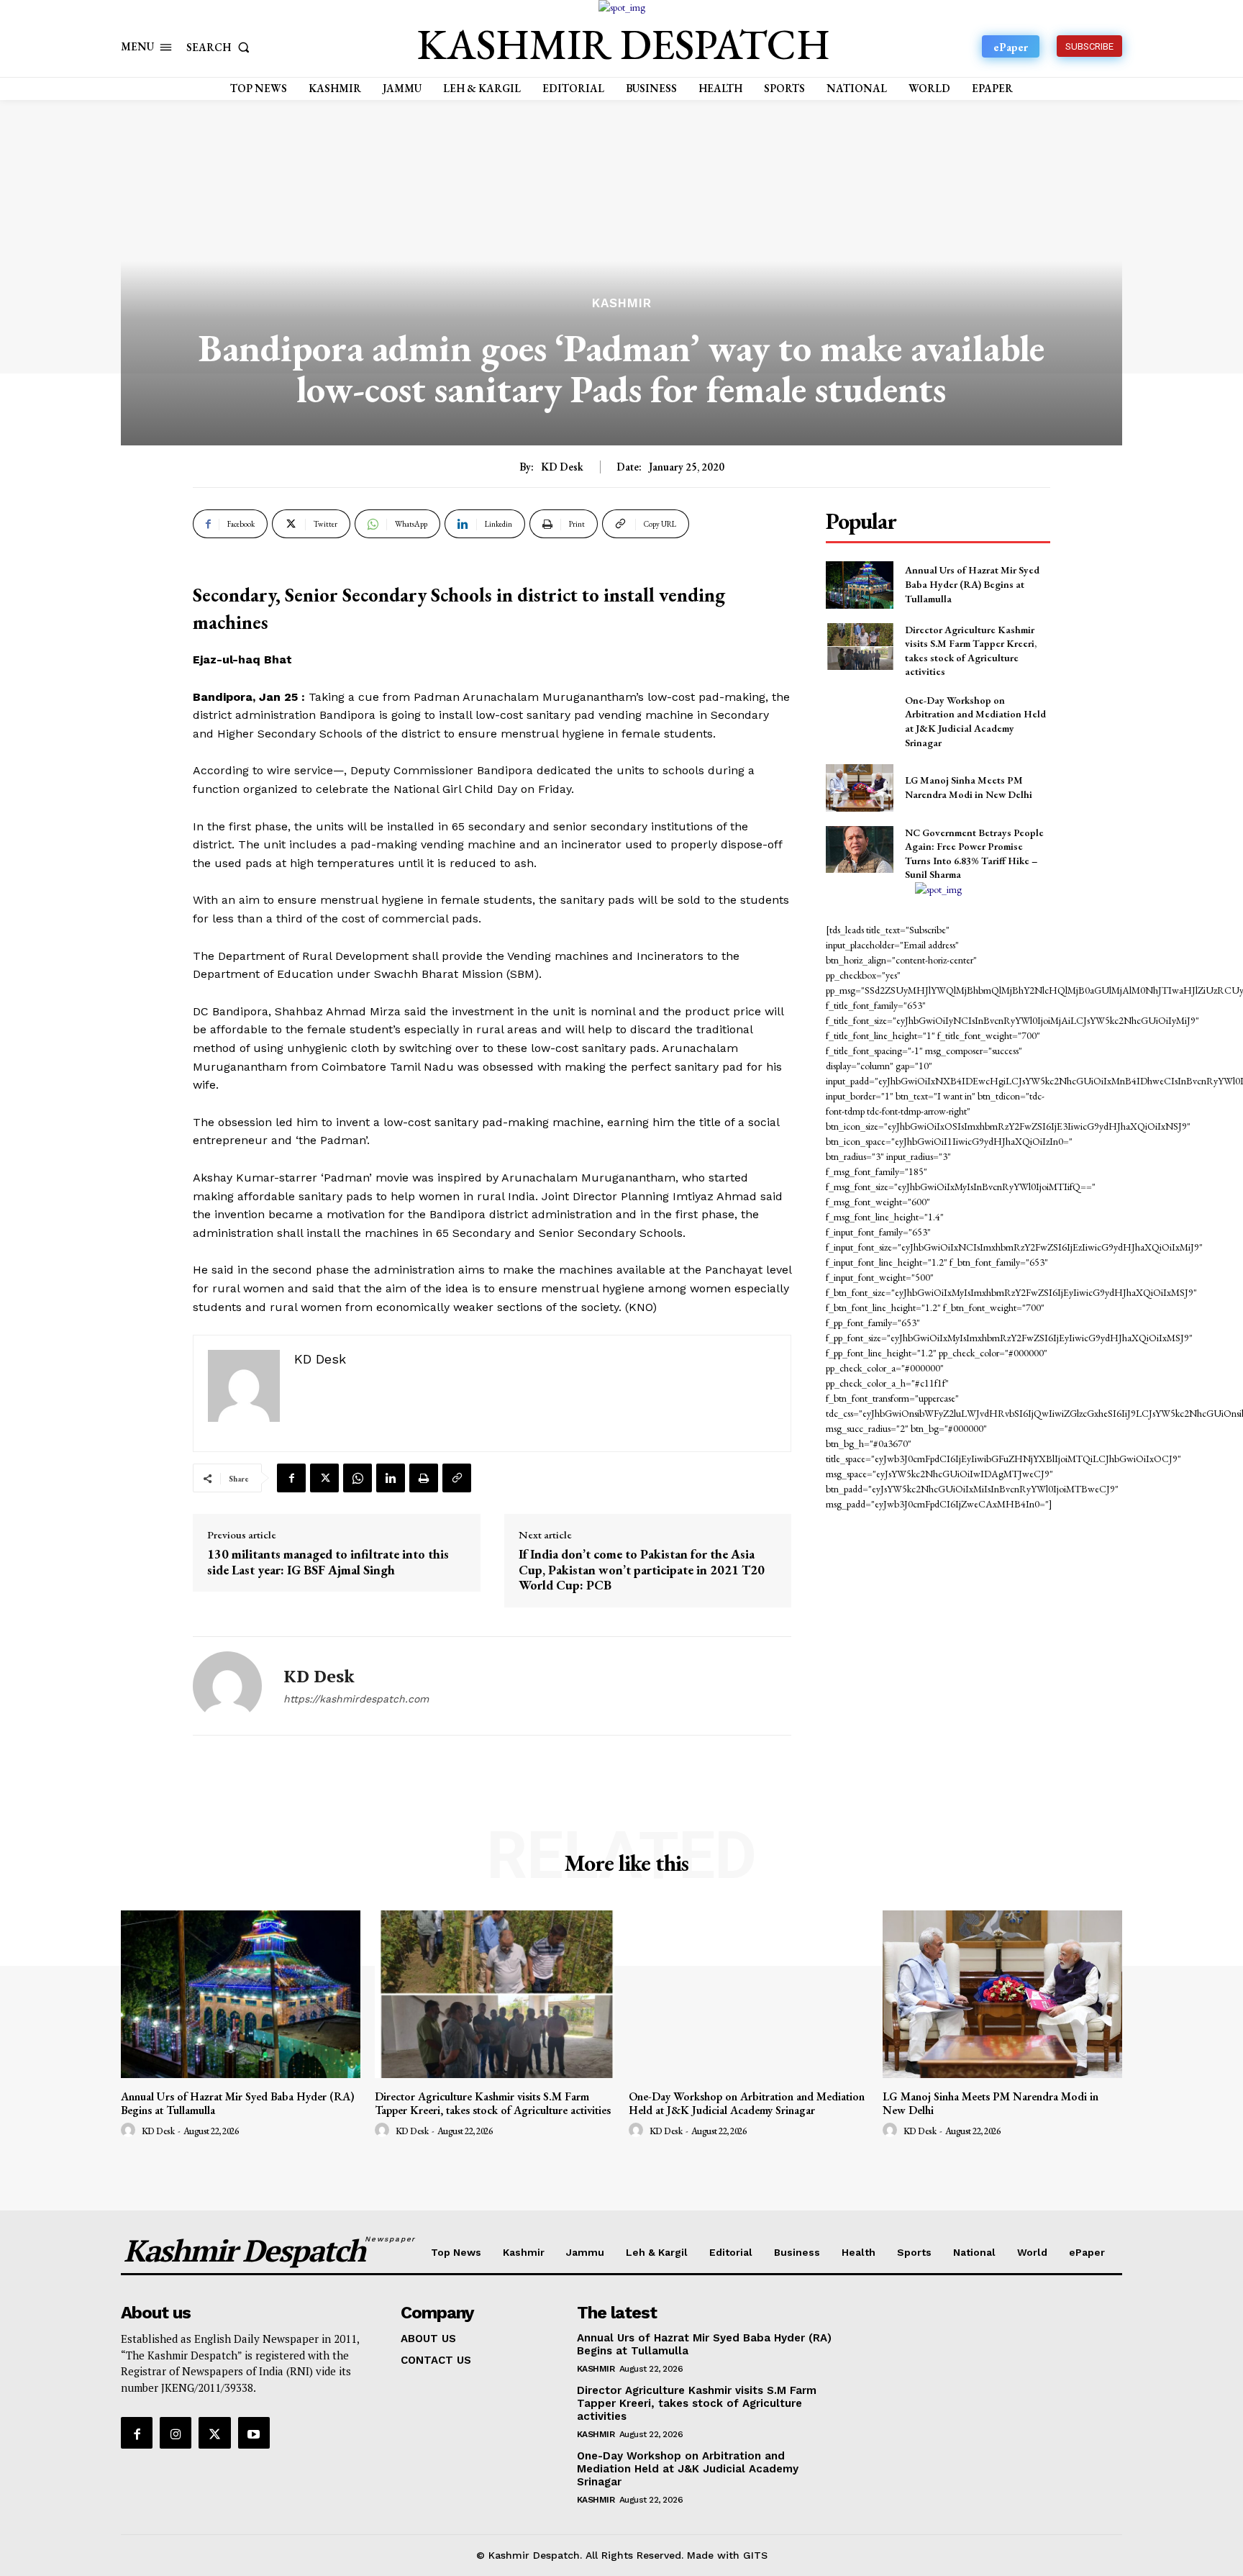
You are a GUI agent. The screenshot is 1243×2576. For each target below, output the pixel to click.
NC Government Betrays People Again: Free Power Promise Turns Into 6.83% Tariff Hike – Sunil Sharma (974, 854)
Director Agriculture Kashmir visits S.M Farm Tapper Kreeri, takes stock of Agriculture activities (493, 2103)
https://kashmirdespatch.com (356, 1699)
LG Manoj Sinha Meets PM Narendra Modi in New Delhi (969, 787)
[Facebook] (291, 1478)
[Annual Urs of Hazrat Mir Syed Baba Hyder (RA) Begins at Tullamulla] (859, 585)
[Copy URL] (457, 1478)
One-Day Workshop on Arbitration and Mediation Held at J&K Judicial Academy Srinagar (975, 721)
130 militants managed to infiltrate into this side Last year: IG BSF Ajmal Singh (328, 1562)
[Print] (424, 1478)
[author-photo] (130, 2131)
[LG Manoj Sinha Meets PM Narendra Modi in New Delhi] (859, 788)
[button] (221, 47)
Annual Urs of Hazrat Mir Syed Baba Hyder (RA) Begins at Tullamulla (972, 584)
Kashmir (622, 303)
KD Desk (562, 467)
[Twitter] (324, 1478)
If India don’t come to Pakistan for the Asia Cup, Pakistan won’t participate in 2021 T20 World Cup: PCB (642, 1570)
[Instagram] (176, 2433)
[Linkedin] (391, 1478)
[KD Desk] (227, 1686)
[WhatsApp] (358, 1478)
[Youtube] (254, 2433)
